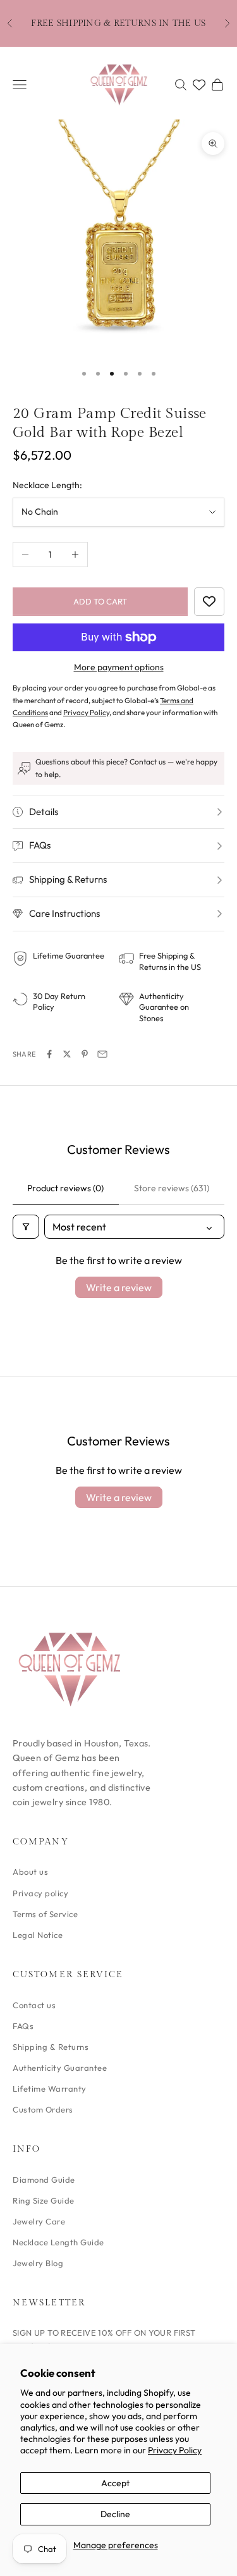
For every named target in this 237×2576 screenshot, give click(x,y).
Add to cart (100, 601)
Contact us (34, 2005)
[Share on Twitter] (67, 1054)
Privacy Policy (175, 2450)
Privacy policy (40, 1893)
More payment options (119, 667)
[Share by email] (102, 1054)
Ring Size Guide (44, 2200)
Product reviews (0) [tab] (65, 1188)
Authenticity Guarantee (60, 2068)
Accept (115, 2483)
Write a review (119, 1287)
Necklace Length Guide (58, 2242)
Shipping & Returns (51, 2047)
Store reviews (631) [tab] (172, 1188)
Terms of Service (45, 1914)
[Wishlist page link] (199, 85)
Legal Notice (38, 1935)
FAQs (23, 2026)
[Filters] (26, 1227)
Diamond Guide (44, 2180)
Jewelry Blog (38, 2263)
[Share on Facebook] (49, 1054)
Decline (115, 2514)
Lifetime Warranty (50, 2088)
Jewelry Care (39, 2221)
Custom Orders (43, 2109)
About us (30, 1872)
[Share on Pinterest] (85, 1054)
